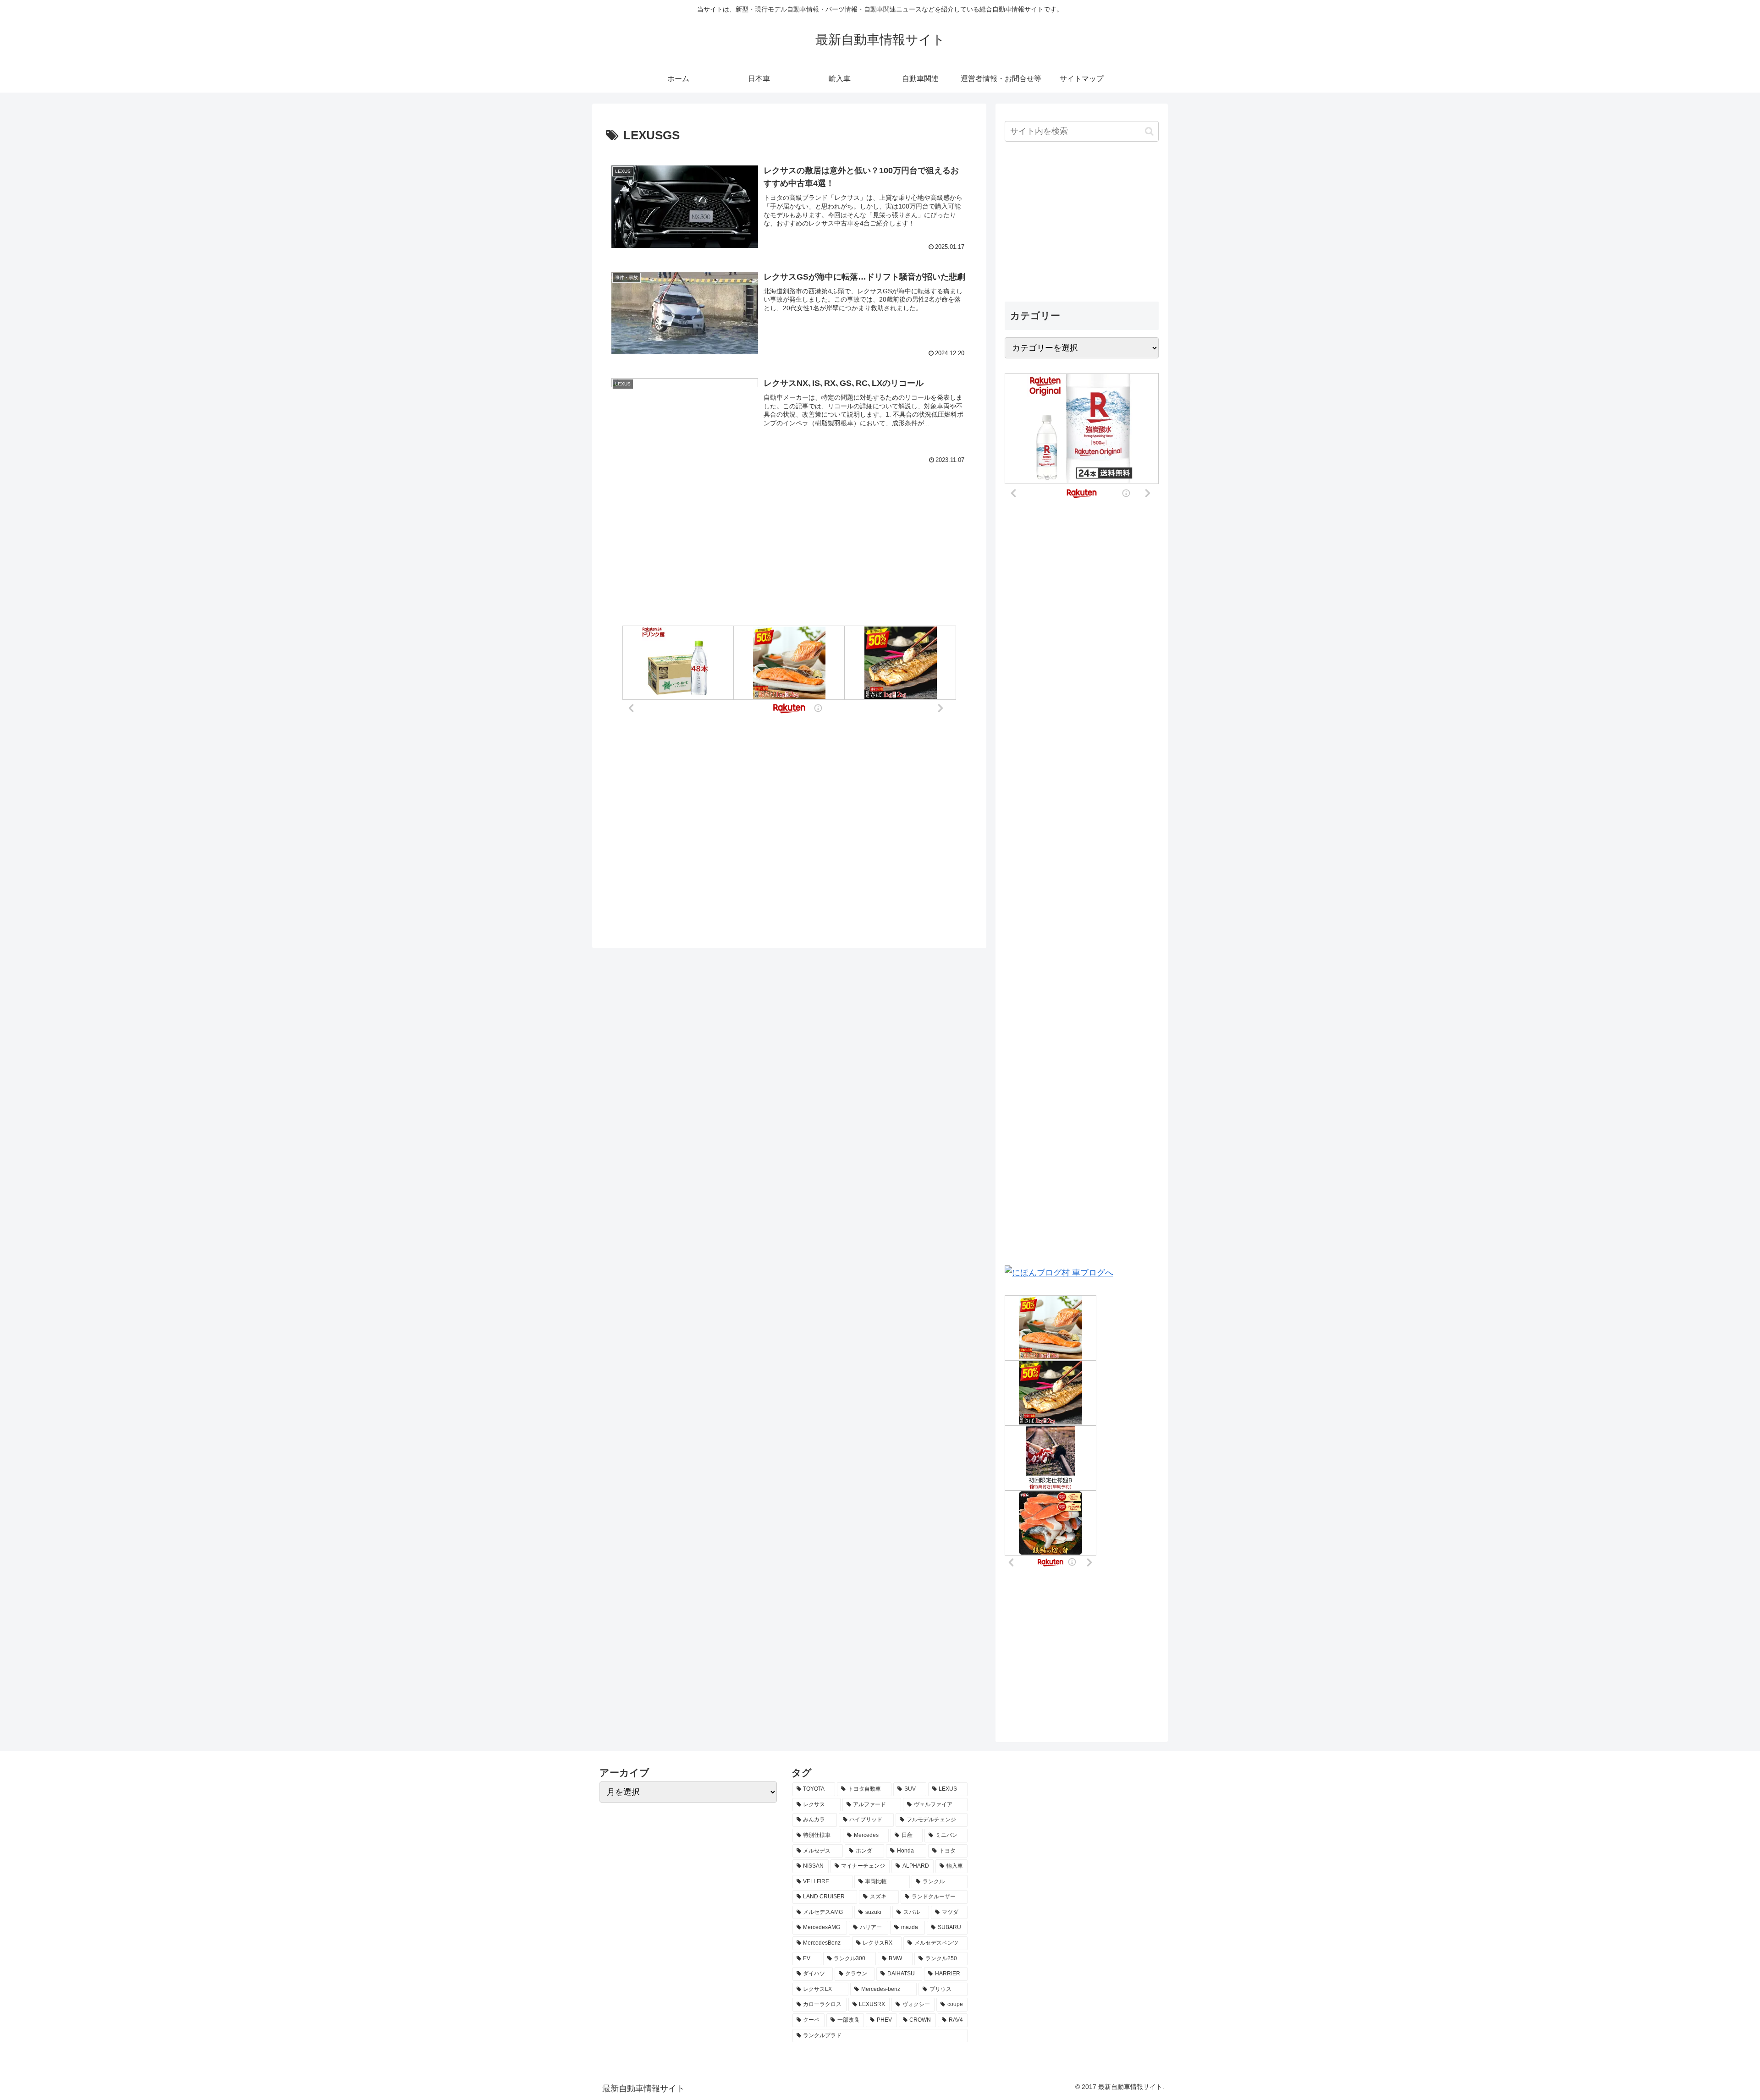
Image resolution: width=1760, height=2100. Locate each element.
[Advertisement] (789, 524)
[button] (1149, 131)
